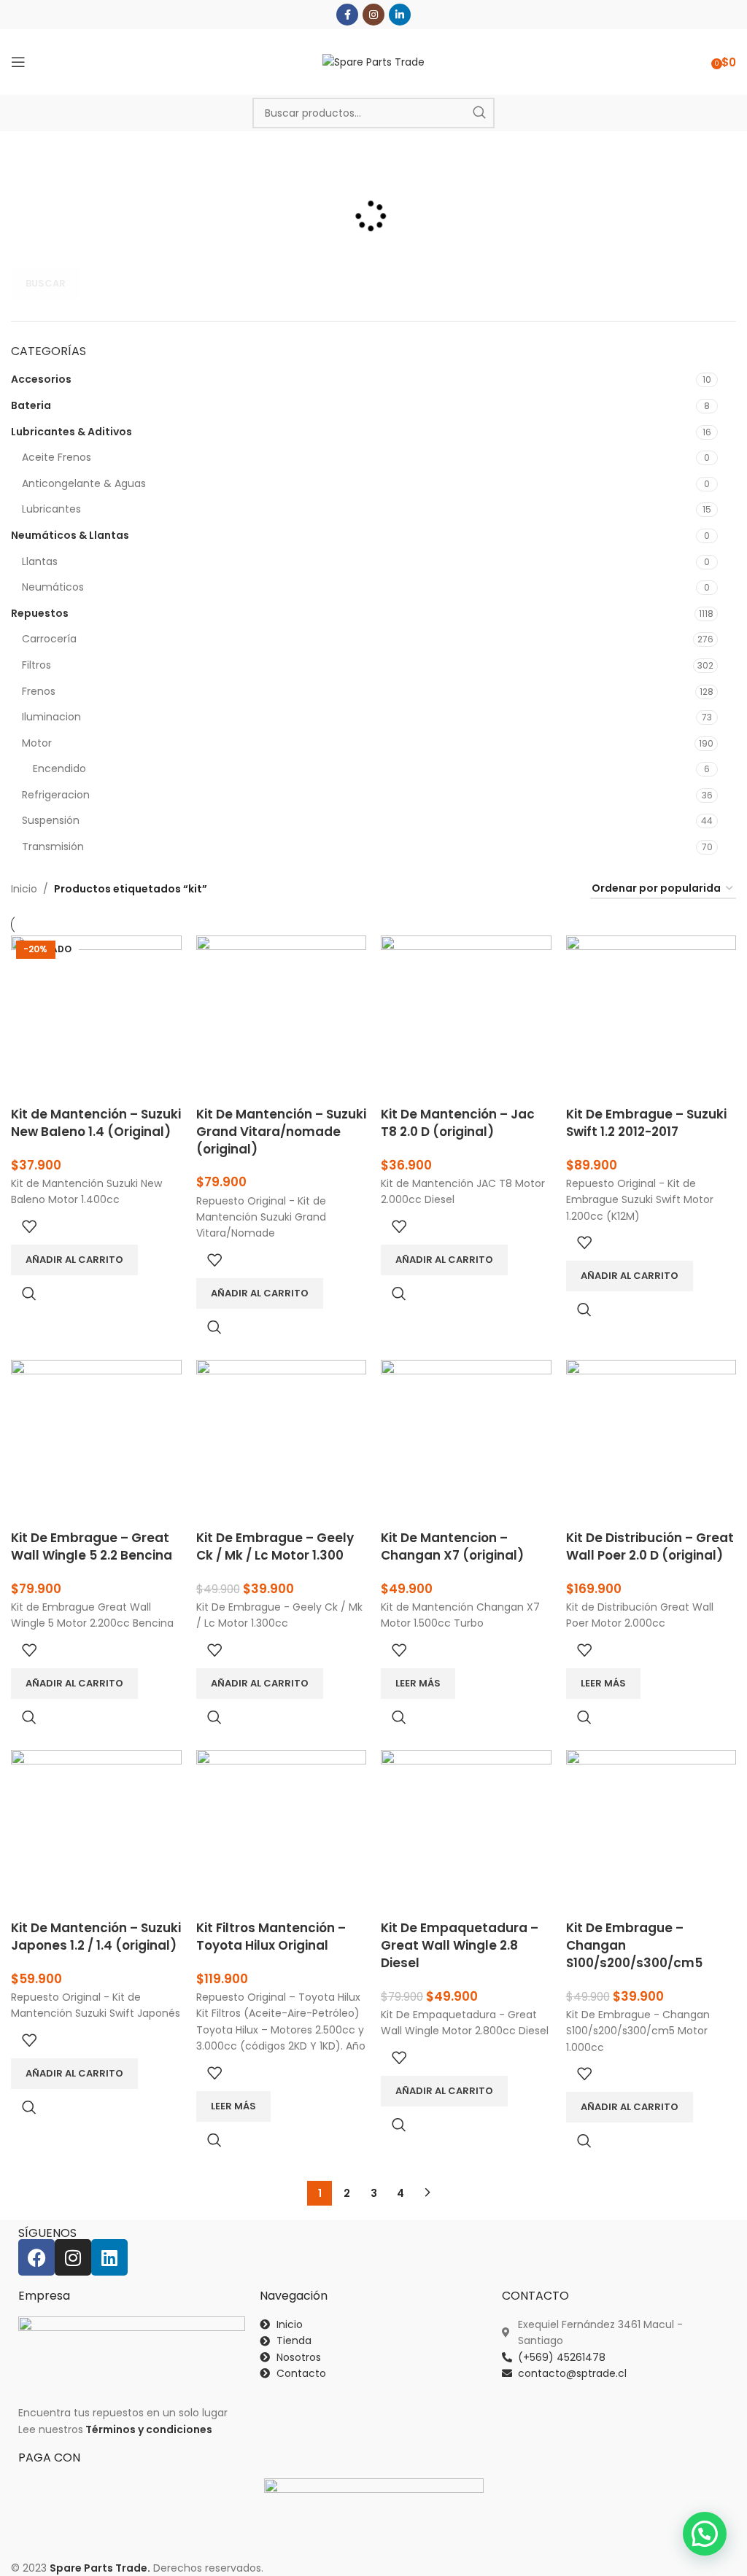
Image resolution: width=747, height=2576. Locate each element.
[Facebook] (36, 2257)
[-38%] (466, 1834)
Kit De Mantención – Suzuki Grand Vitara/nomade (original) (281, 1132)
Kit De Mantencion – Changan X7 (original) (452, 1546)
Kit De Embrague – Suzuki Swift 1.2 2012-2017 (646, 1123)
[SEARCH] (479, 113)
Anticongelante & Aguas (84, 483)
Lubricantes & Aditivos (71, 432)
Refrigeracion (56, 795)
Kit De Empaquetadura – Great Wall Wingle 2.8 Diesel (460, 1945)
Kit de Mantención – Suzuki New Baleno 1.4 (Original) (96, 1123)
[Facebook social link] (347, 15)
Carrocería (49, 639)
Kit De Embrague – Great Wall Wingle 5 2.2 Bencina (92, 1546)
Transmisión (53, 847)
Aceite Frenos (57, 457)
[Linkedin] (109, 2257)
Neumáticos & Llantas (70, 535)
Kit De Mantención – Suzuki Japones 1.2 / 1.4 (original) (96, 1937)
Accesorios (41, 379)
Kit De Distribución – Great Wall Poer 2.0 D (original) (650, 1546)
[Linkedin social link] (400, 15)
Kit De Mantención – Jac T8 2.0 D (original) (458, 1123)
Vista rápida (29, 1293)
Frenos (39, 691)
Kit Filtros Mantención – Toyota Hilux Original (271, 1937)
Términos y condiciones (149, 2429)
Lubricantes (51, 509)
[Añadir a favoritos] (29, 1226)
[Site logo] (373, 61)
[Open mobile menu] (18, 62)
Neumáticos (53, 587)
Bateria (31, 405)
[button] (705, 2534)
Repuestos (40, 613)
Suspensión (51, 820)
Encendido (59, 768)
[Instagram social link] (373, 15)
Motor (37, 743)
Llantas (40, 561)
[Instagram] (73, 2257)
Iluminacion (51, 717)
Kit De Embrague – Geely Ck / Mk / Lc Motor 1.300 (275, 1546)
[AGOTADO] (466, 1444)
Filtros (36, 665)
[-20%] (282, 1444)
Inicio (24, 889)
